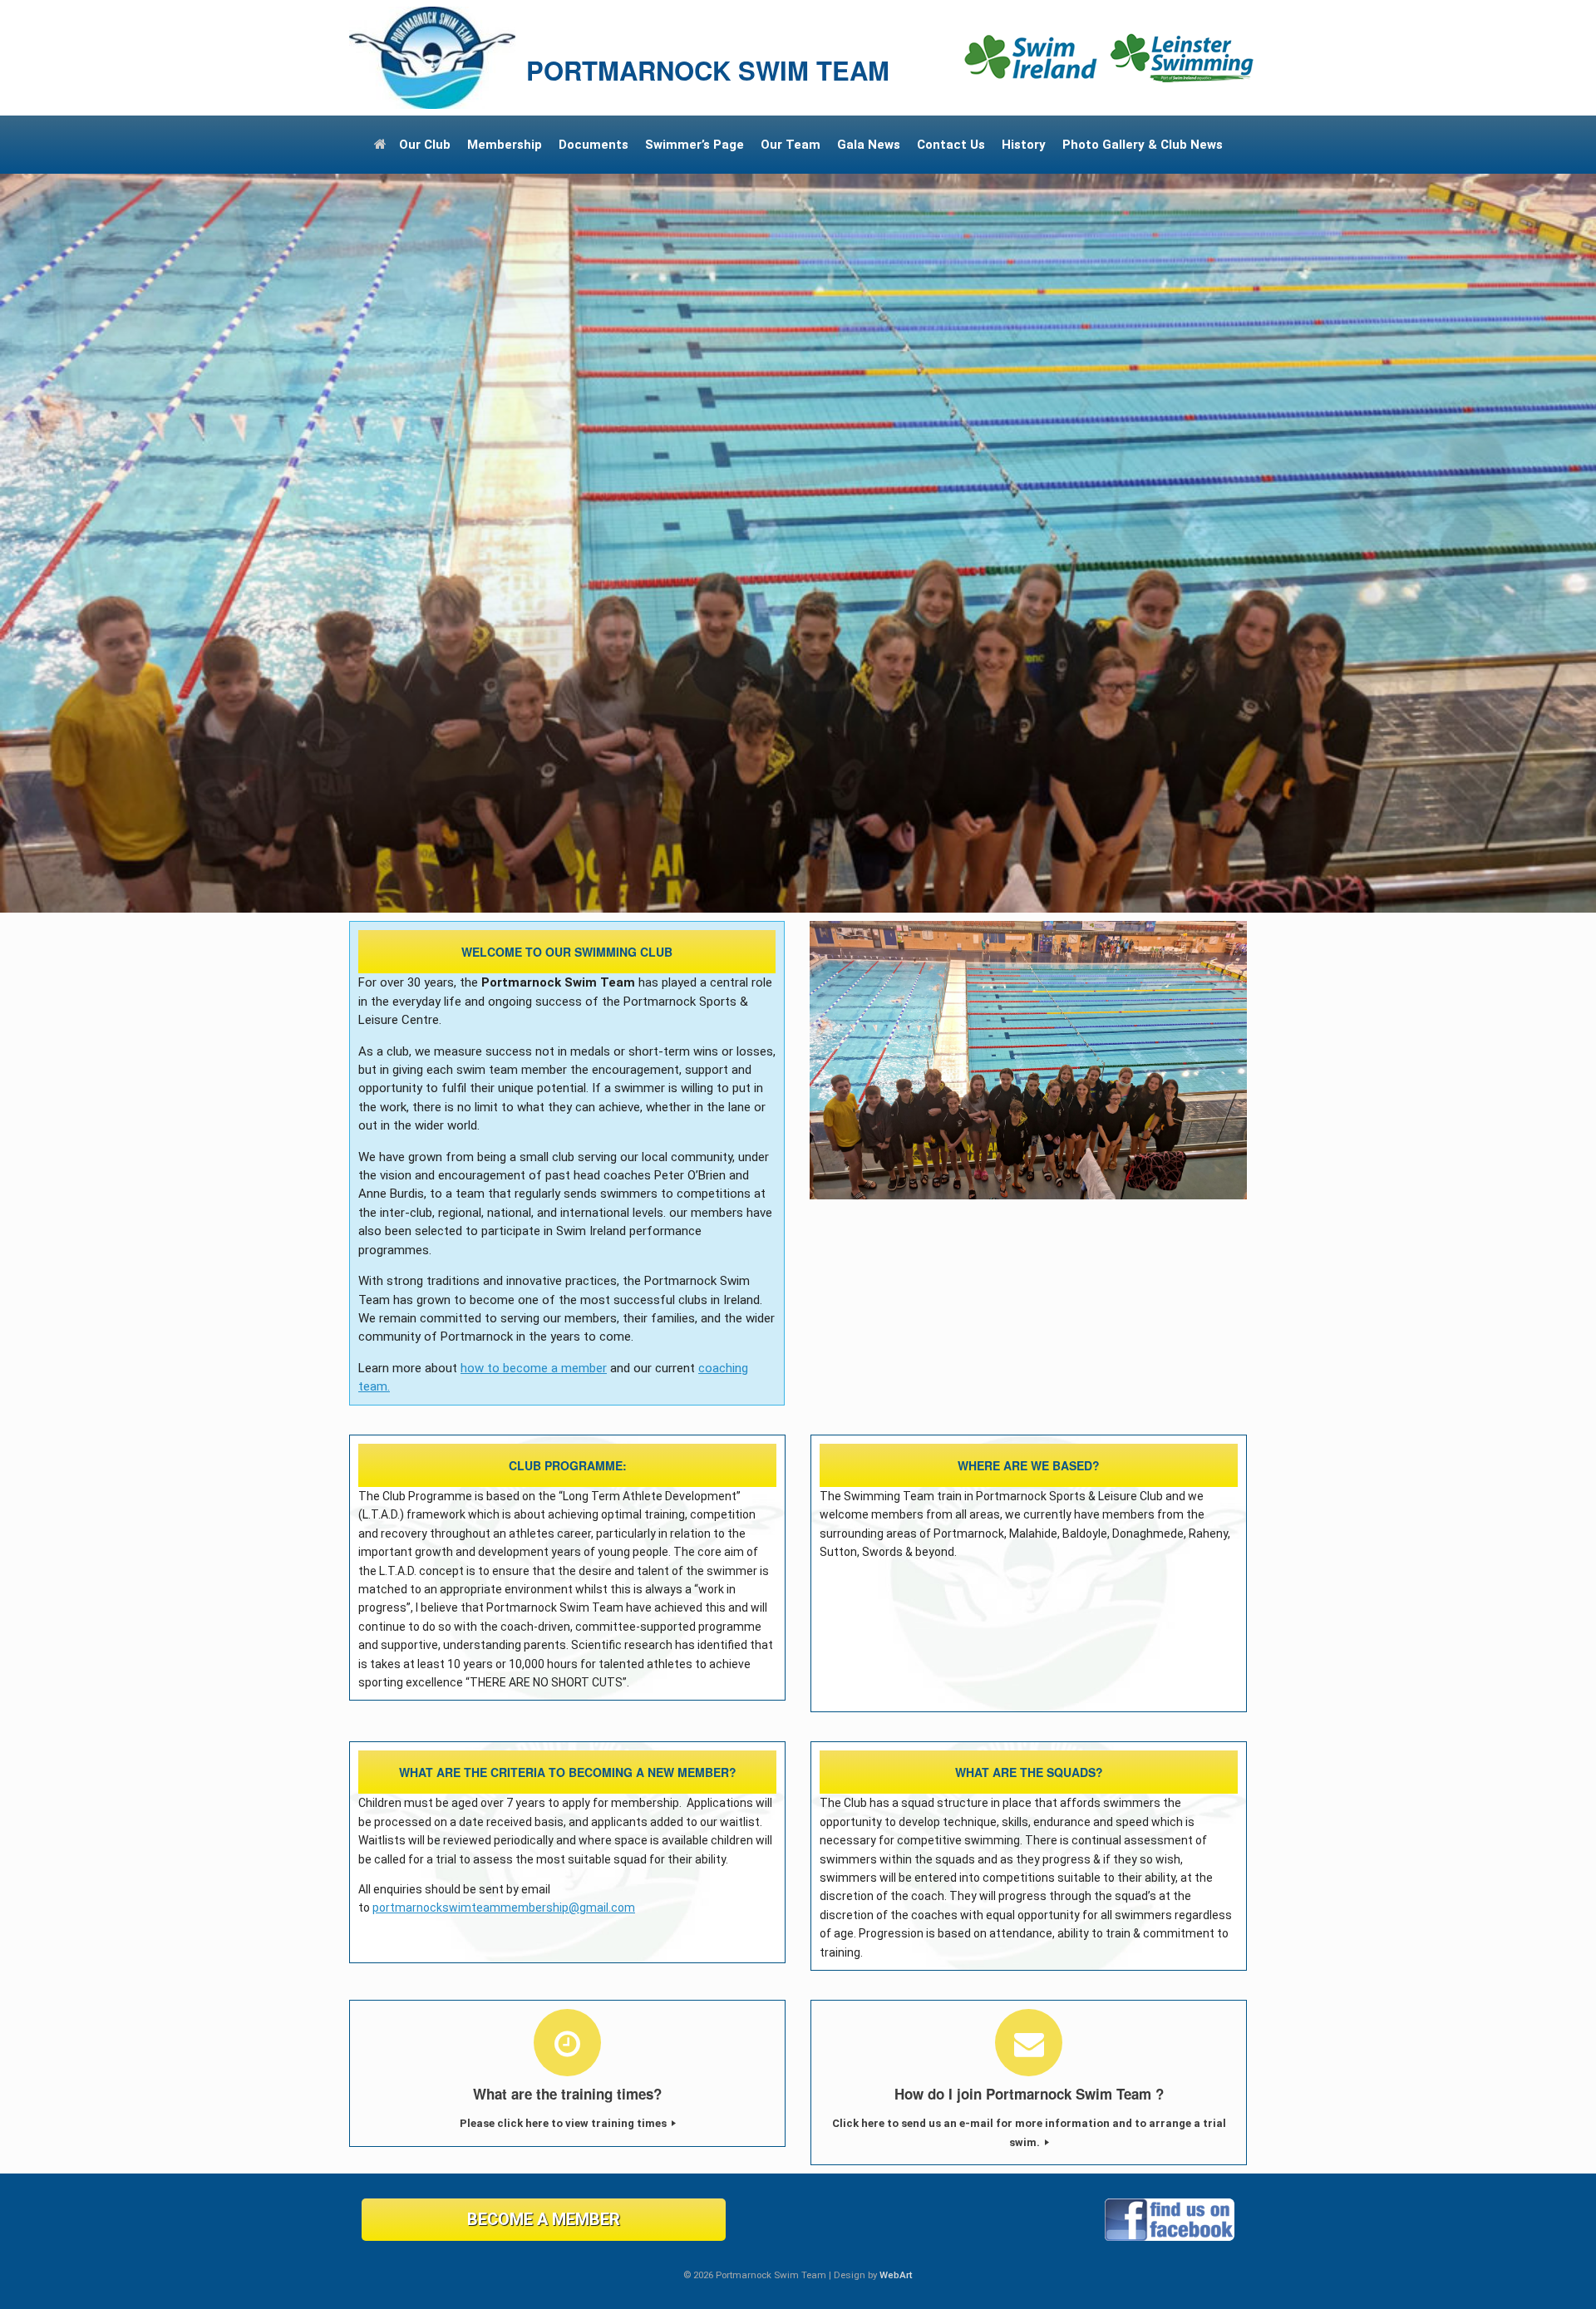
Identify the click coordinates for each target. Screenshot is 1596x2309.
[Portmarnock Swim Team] (432, 58)
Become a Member (544, 2219)
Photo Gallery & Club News (1143, 145)
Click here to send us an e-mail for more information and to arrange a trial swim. (1029, 2132)
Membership (505, 145)
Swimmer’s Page (695, 145)
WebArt (896, 2275)
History (1024, 145)
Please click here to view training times (564, 2123)
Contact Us (951, 145)
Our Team (791, 145)
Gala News (869, 145)
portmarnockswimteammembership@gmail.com (504, 1908)
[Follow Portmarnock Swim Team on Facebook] (1170, 2237)
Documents (594, 145)
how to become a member (534, 1368)
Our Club (425, 145)
